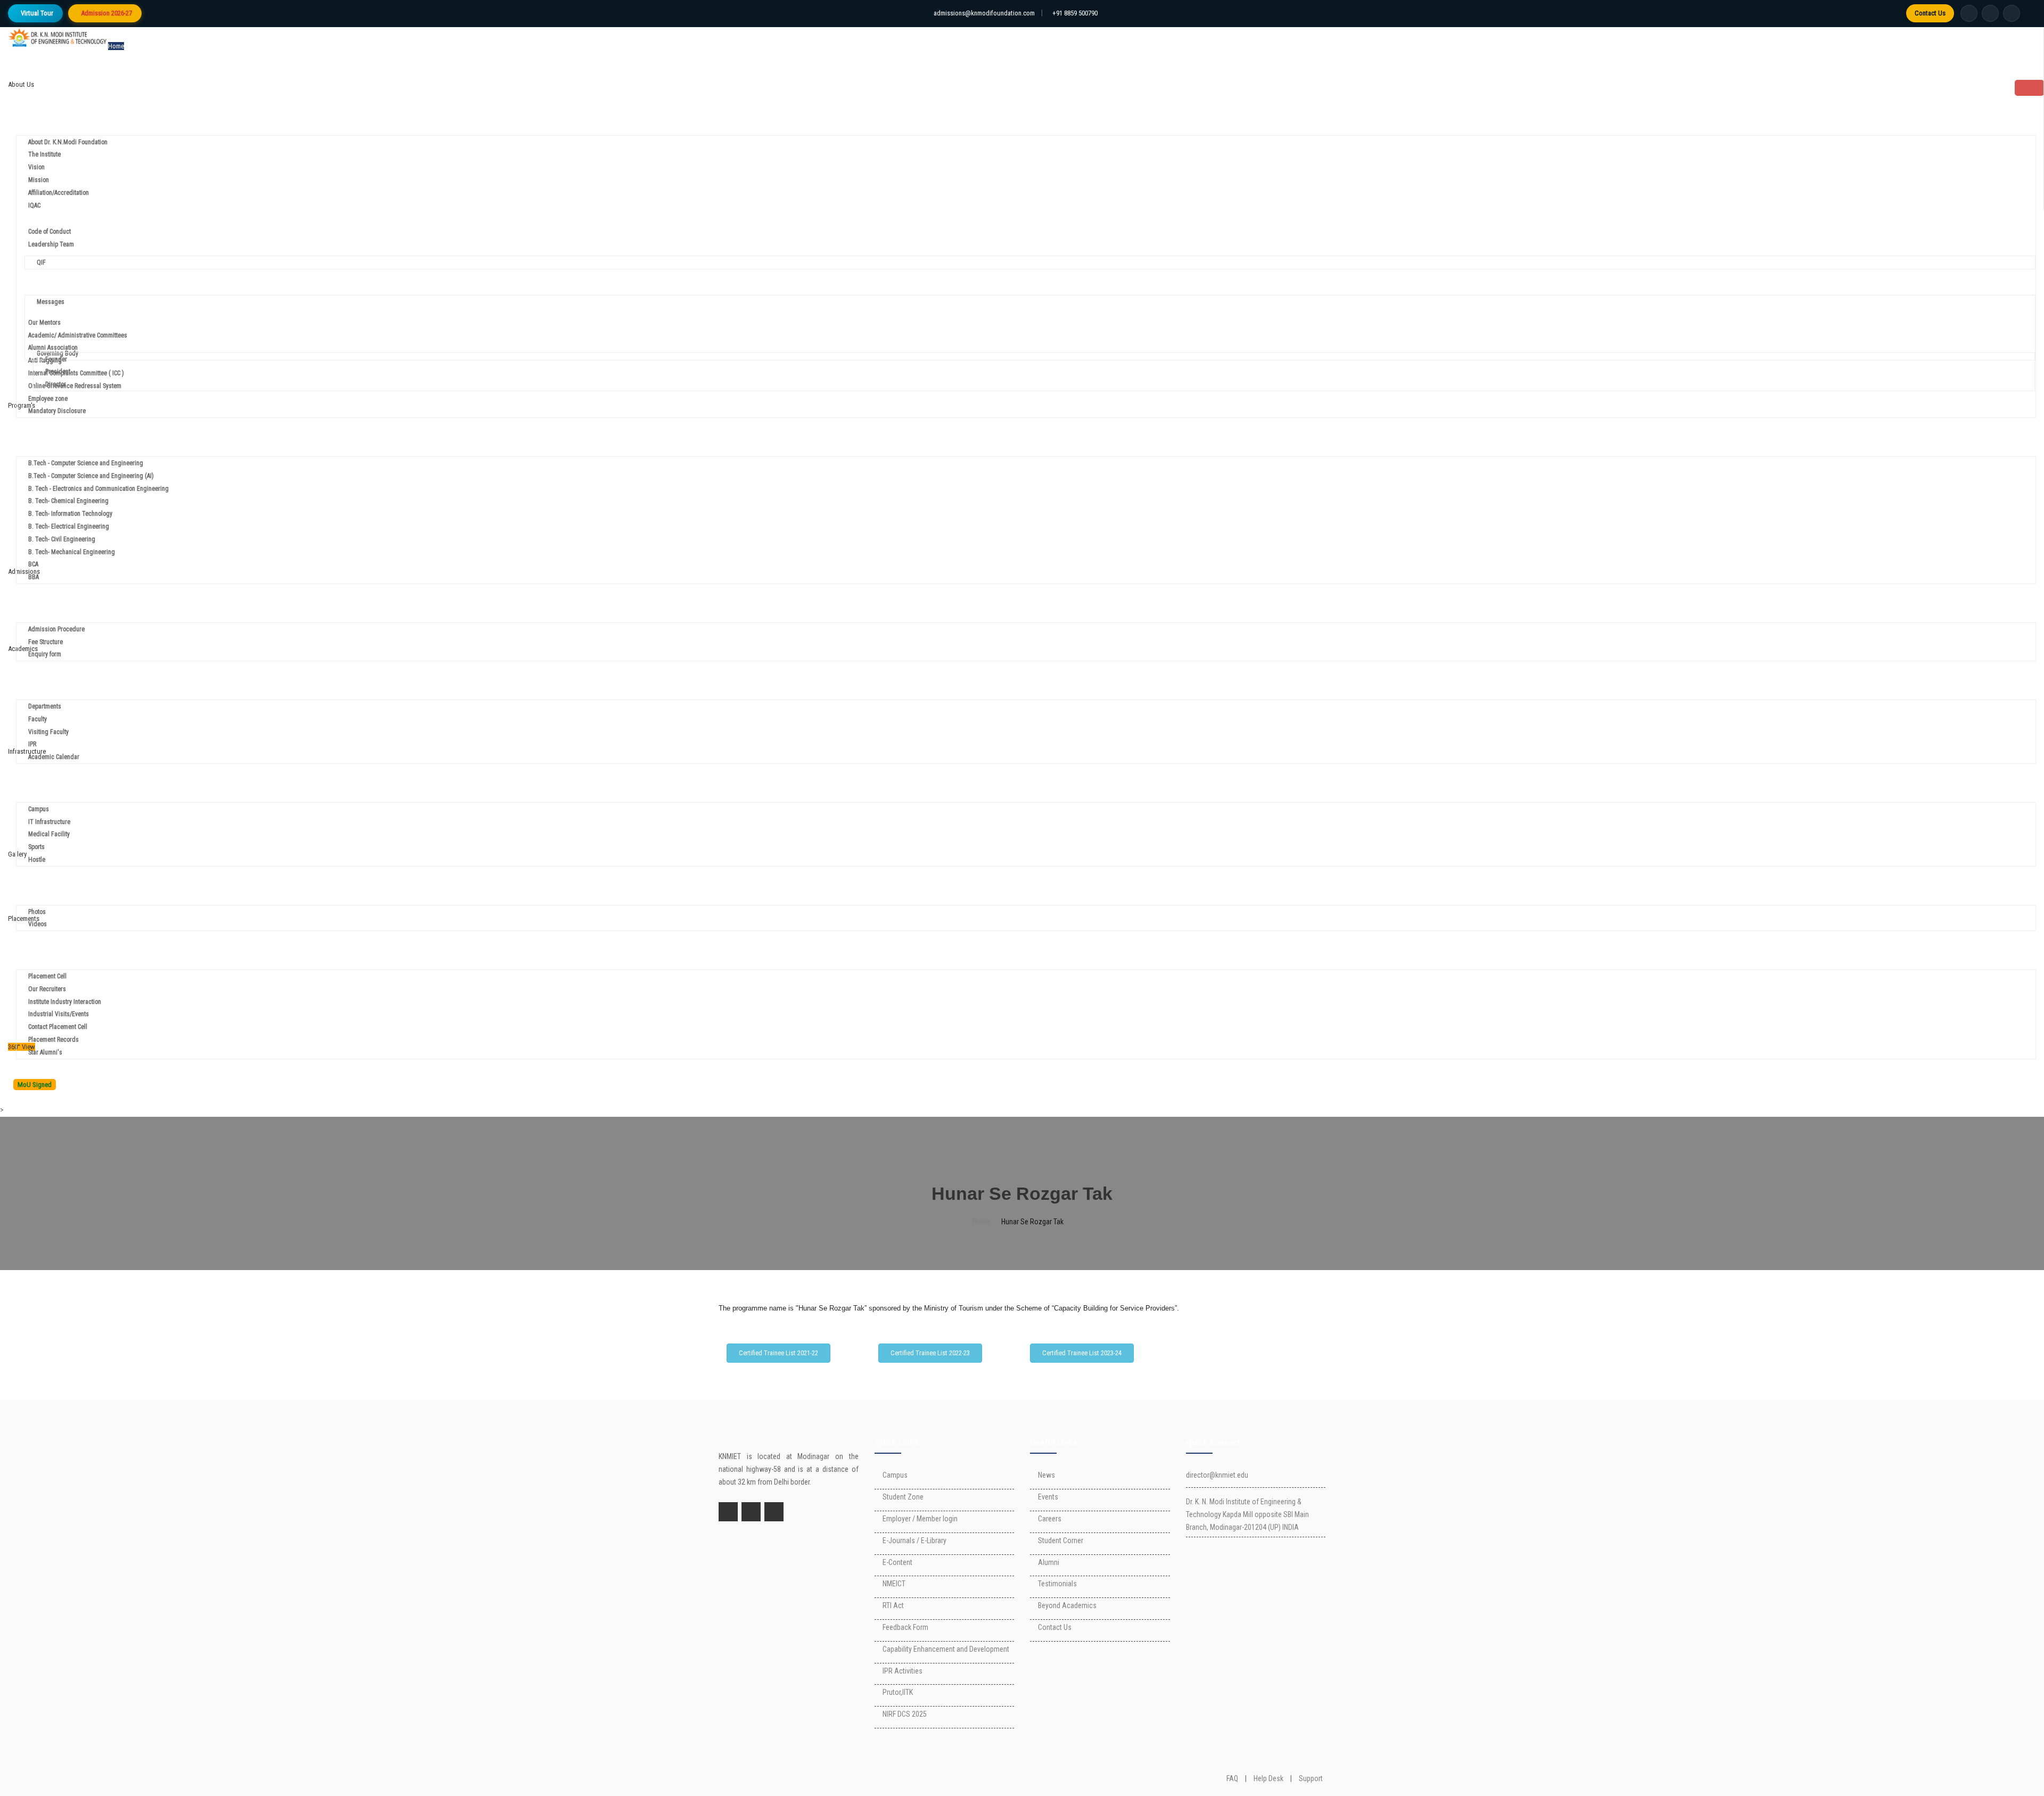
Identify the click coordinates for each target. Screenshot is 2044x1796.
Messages (51, 302)
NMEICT (894, 1584)
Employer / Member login (920, 1519)
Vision (36, 167)
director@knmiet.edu (1217, 1475)
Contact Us (1930, 13)
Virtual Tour (37, 13)
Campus (39, 809)
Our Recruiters (47, 989)
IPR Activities (903, 1671)
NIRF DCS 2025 (905, 1714)
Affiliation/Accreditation (59, 193)
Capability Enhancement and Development (946, 1649)
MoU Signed (35, 1085)
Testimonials (1057, 1584)
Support (1311, 1778)
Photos (37, 912)
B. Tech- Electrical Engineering (69, 526)
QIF (41, 262)
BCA (33, 564)
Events (1048, 1497)
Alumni (1049, 1562)
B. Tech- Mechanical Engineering (72, 552)
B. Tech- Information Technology (70, 514)
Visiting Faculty (48, 732)
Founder (57, 359)
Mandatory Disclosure (57, 411)
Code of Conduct (50, 232)
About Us (21, 84)
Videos (38, 924)
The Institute (44, 154)
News (1046, 1475)
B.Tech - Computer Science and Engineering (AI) (91, 476)
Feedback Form (905, 1627)
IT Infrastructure (49, 822)
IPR (32, 744)
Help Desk (1268, 1778)
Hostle (37, 860)
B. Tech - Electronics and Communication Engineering (98, 489)
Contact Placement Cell (58, 1027)
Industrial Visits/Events (59, 1014)
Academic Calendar (54, 757)
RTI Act (893, 1605)
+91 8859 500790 (1075, 13)
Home (116, 46)
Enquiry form (45, 654)
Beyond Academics (1067, 1605)
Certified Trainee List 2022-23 (930, 1353)
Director (56, 384)
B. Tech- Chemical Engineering (68, 501)
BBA (34, 577)
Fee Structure (46, 642)
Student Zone (903, 1497)
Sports (36, 847)
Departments (45, 706)
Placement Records (53, 1040)
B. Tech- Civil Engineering (62, 539)
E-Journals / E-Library (914, 1540)
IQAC (34, 205)
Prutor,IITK (898, 1692)
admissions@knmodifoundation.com (984, 13)
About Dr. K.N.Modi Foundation (68, 142)
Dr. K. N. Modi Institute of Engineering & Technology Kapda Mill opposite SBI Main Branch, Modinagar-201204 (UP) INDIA (1247, 1514)
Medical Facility (49, 834)
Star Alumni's (45, 1052)
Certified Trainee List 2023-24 (1082, 1353)
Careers (1050, 1519)
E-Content (897, 1562)
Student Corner (1061, 1540)
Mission (39, 180)
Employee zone (48, 399)
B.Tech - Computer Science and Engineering (86, 463)
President (58, 372)
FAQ (1232, 1778)
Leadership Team (51, 244)
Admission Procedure (56, 629)
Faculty (38, 719)
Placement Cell (47, 976)
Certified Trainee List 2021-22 (778, 1353)
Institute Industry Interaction (65, 1002)
